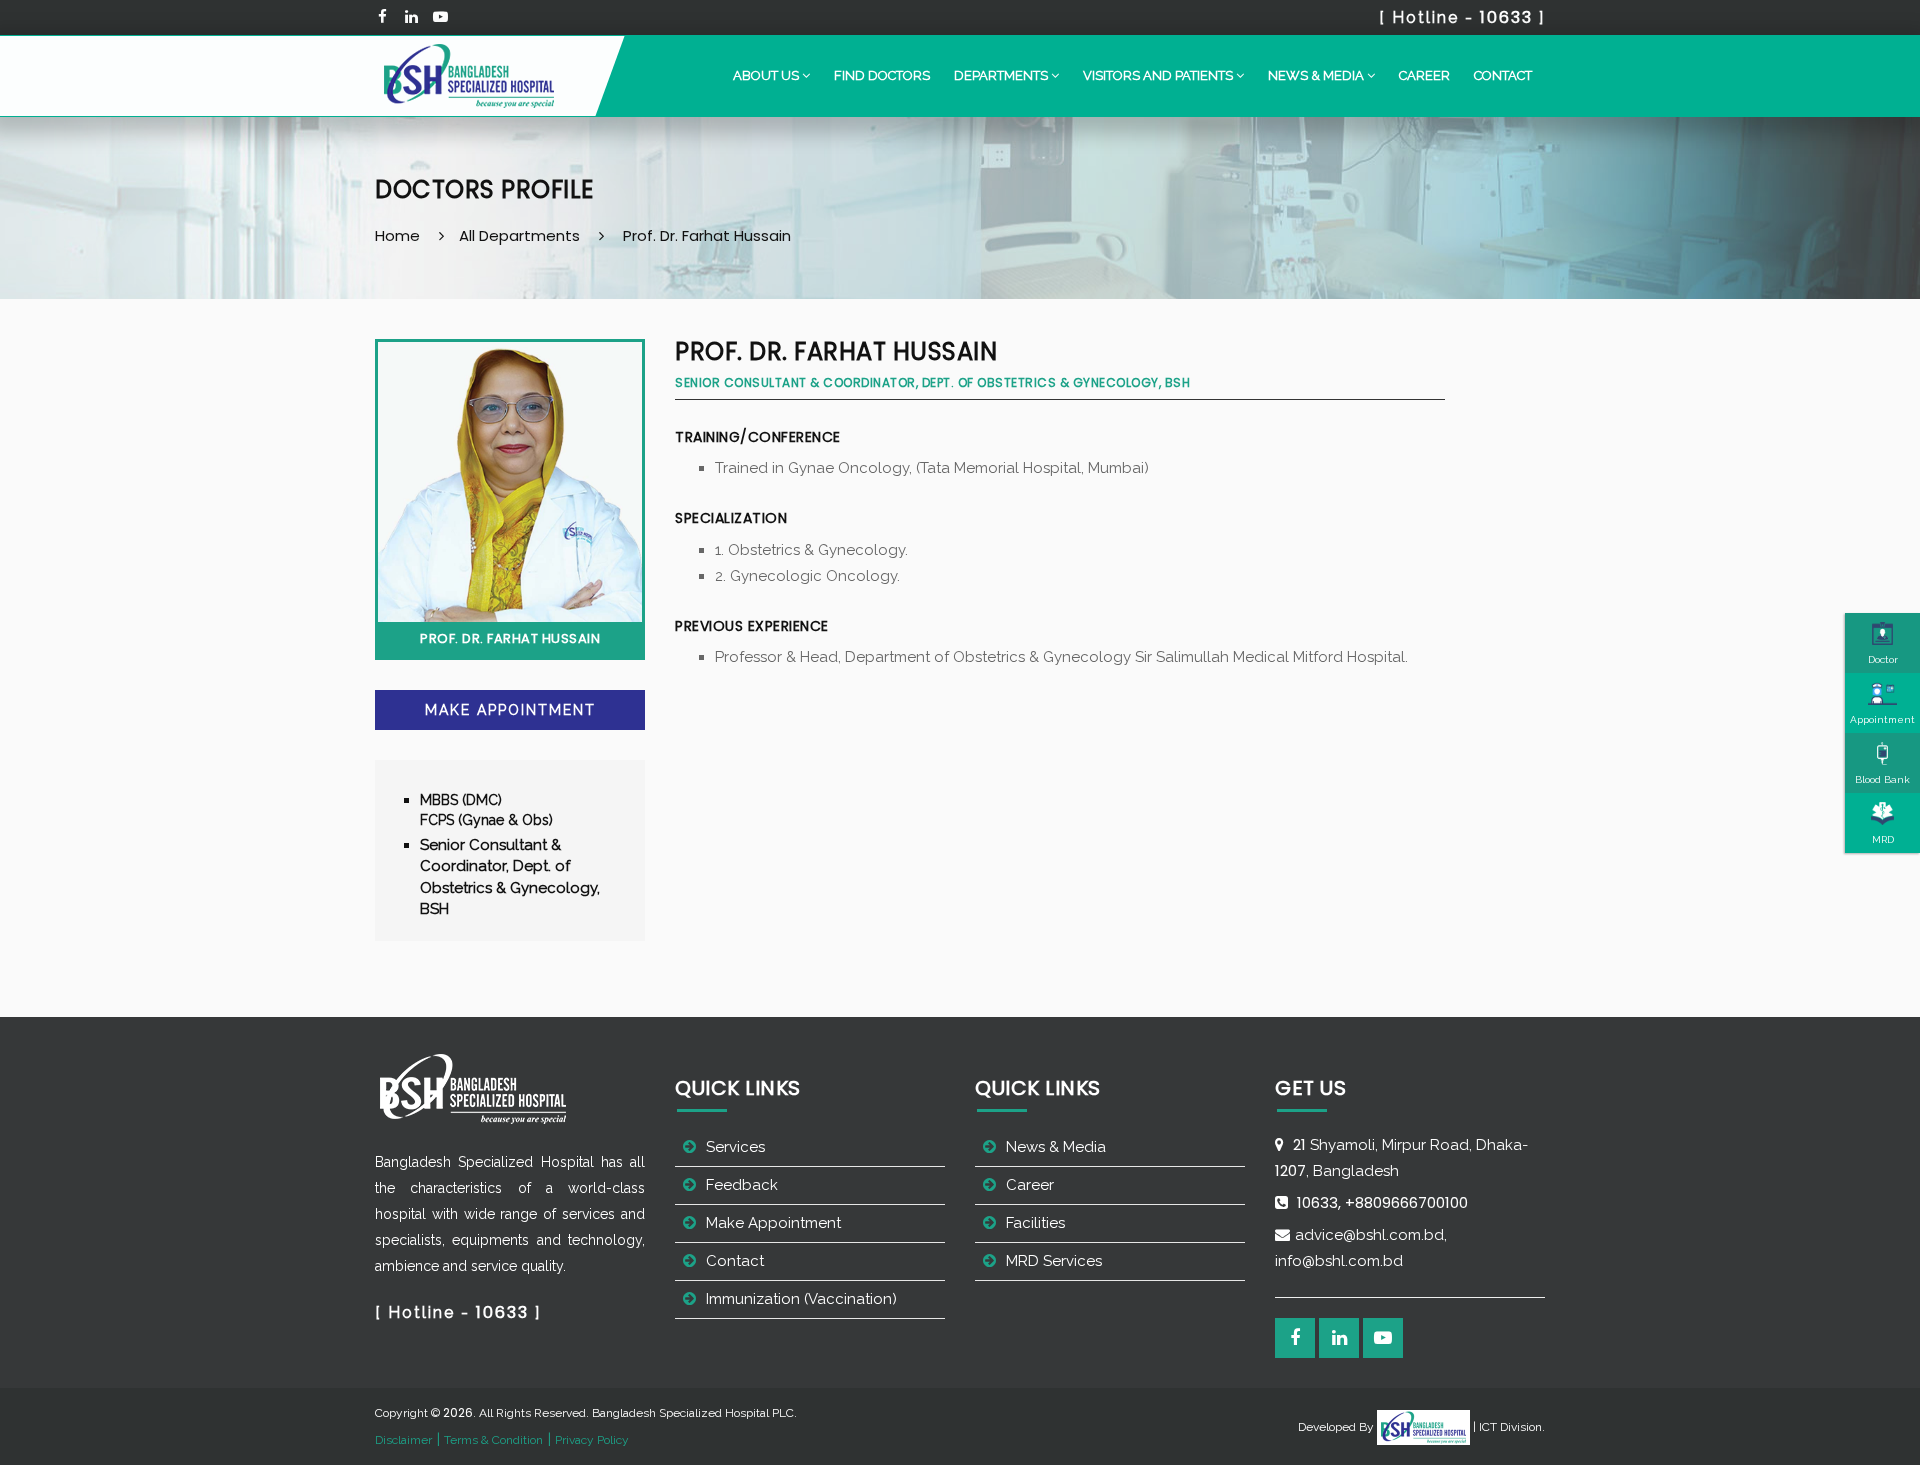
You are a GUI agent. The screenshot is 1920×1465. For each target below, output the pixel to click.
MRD (1883, 839)
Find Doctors (882, 75)
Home (397, 235)
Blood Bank (1882, 779)
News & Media (1056, 1147)
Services (735, 1147)
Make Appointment (510, 710)
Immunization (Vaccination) (801, 1299)
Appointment (1882, 719)
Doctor (1883, 659)
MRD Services (1054, 1261)
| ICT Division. (1507, 1427)
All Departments (519, 235)
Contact (1503, 75)
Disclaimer (403, 1440)
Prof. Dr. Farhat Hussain (707, 235)
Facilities (1035, 1223)
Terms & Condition (493, 1440)
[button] (771, 76)
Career (1424, 75)
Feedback (742, 1185)
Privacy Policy (592, 1440)
